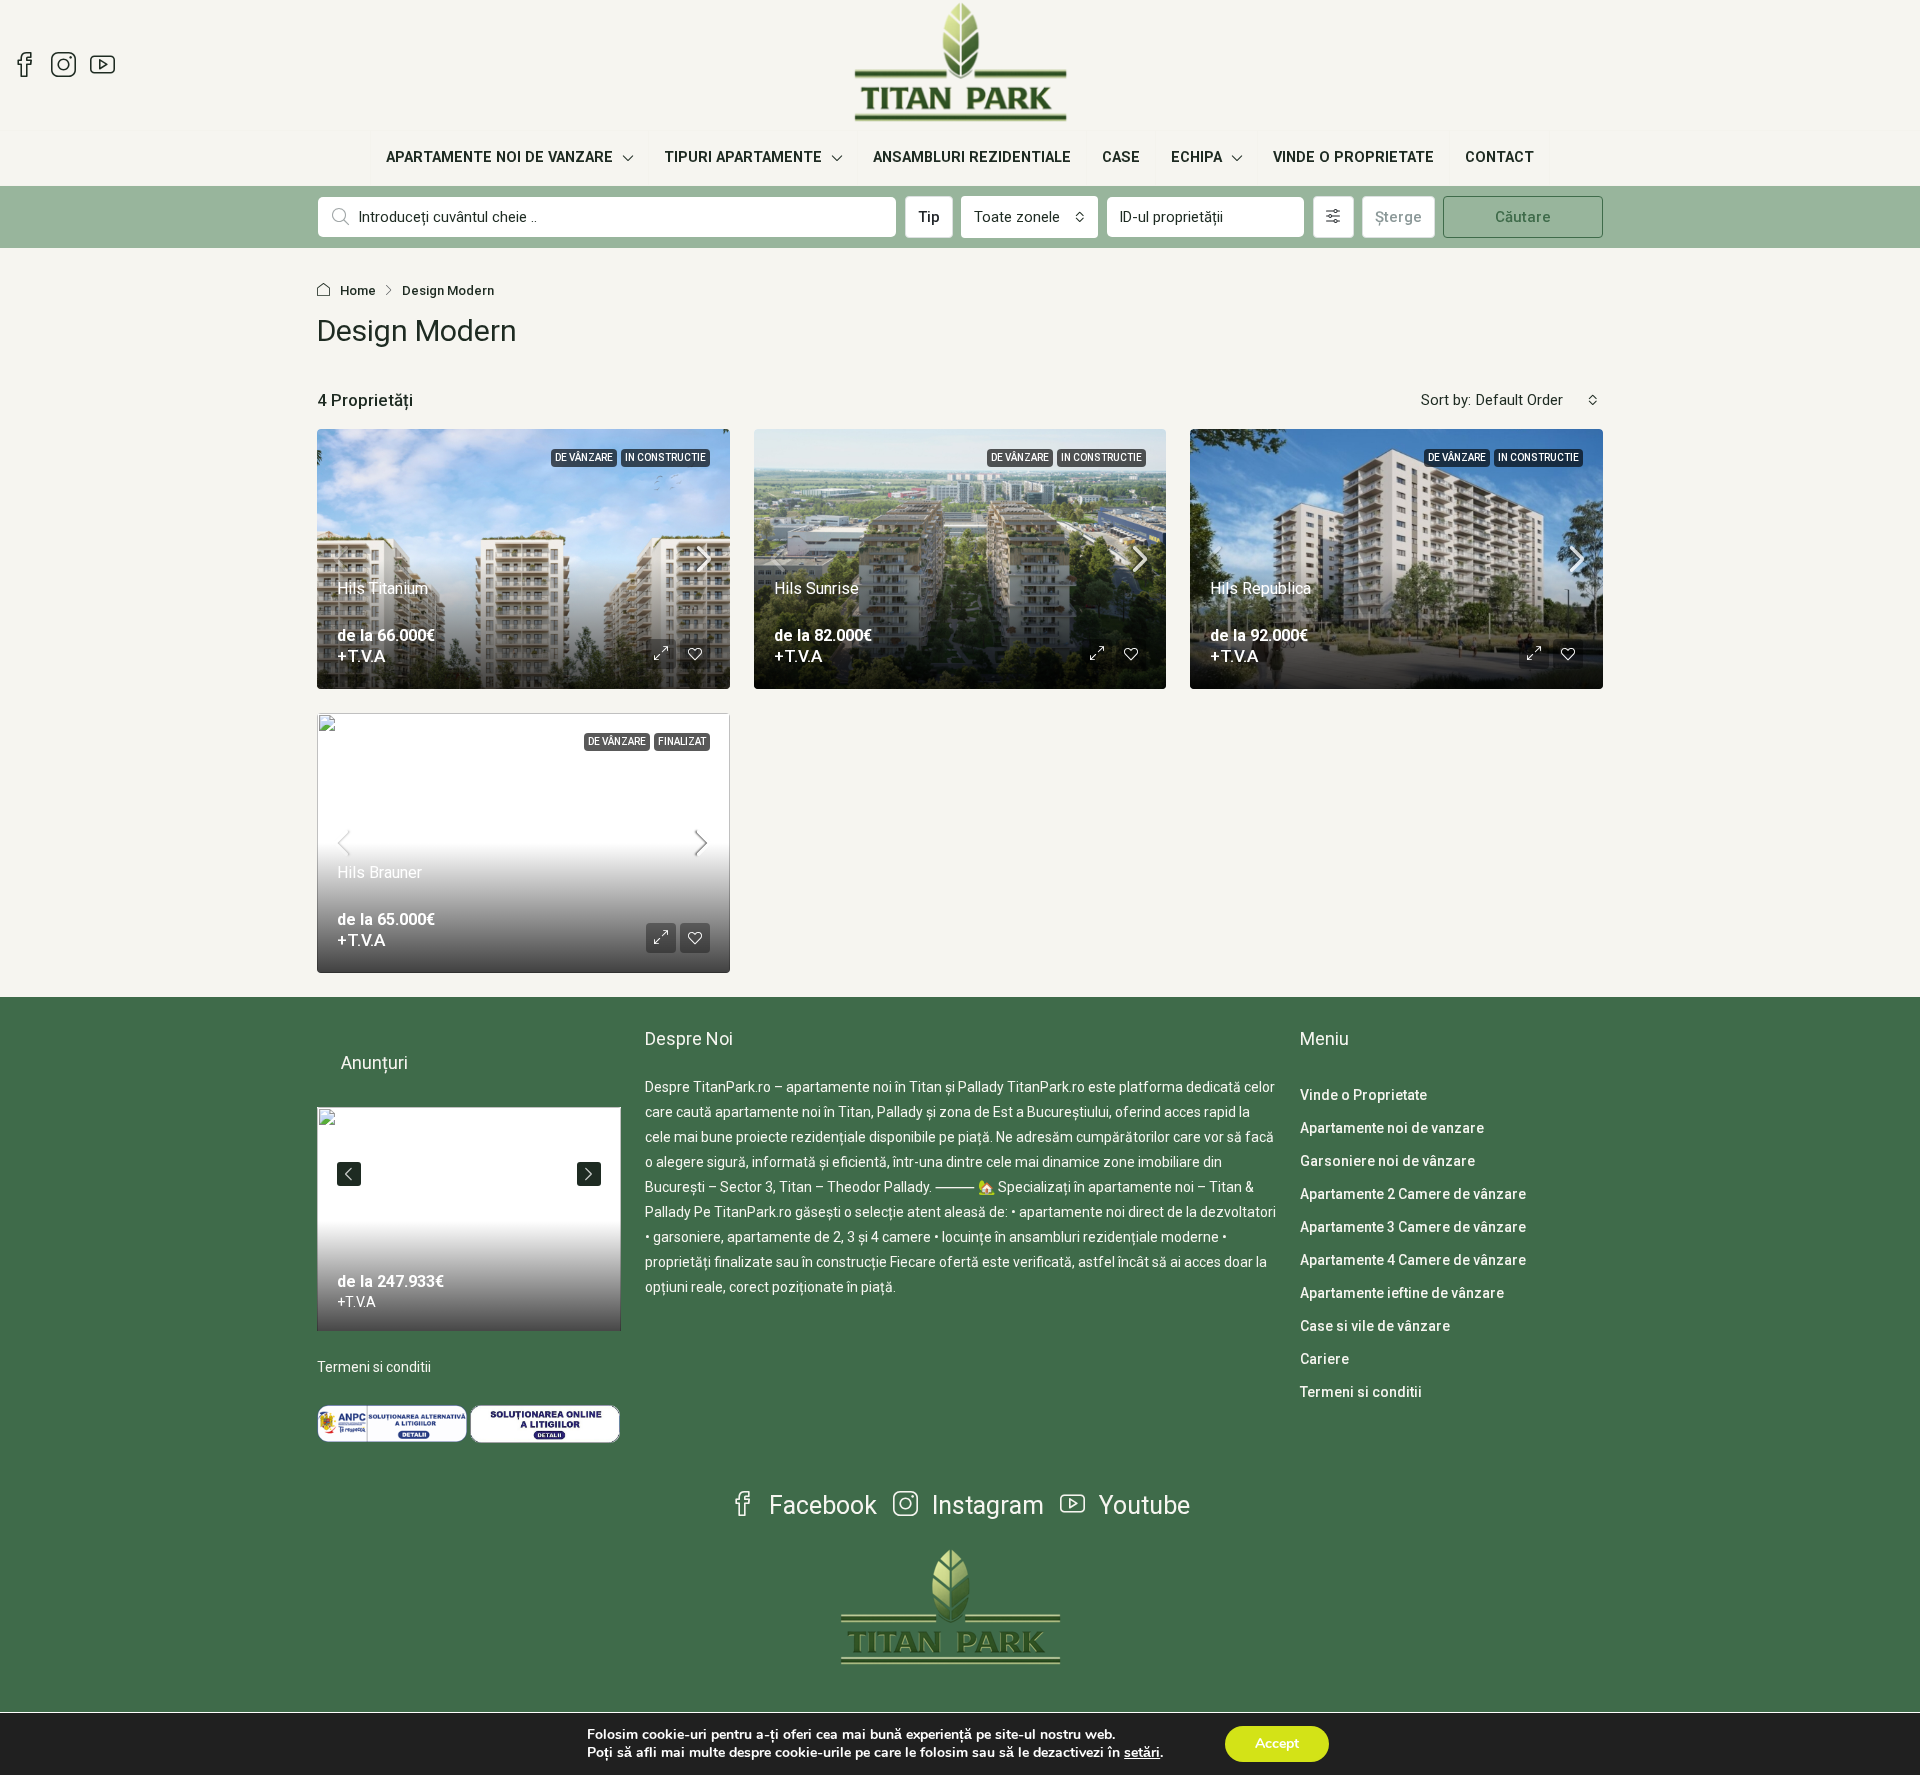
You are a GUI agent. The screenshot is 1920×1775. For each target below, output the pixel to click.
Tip (929, 217)
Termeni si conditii (374, 1367)
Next (589, 1174)
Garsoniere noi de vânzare (1387, 1161)
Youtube (1141, 1505)
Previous (349, 1174)
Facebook (820, 1505)
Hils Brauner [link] (379, 872)
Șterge (1398, 217)
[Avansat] (1333, 217)
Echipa (1196, 157)
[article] (469, 1219)
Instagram (985, 1505)
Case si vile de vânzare (1375, 1326)
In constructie (665, 457)
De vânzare (584, 457)
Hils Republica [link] (1260, 588)
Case (1121, 157)
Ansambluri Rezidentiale (972, 157)
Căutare (1523, 217)
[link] (469, 1221)
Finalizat (682, 741)
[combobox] (1029, 217)
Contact (1499, 157)
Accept (1277, 1743)
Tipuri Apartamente (743, 157)
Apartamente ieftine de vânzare (1402, 1293)
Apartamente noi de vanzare (499, 157)
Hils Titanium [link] (382, 588)
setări (1142, 1753)
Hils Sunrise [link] (816, 588)
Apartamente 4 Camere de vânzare (1413, 1260)
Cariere (1324, 1359)
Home (358, 290)
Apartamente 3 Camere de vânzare (1413, 1227)
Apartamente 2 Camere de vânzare (1413, 1194)
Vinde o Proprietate (1353, 157)
